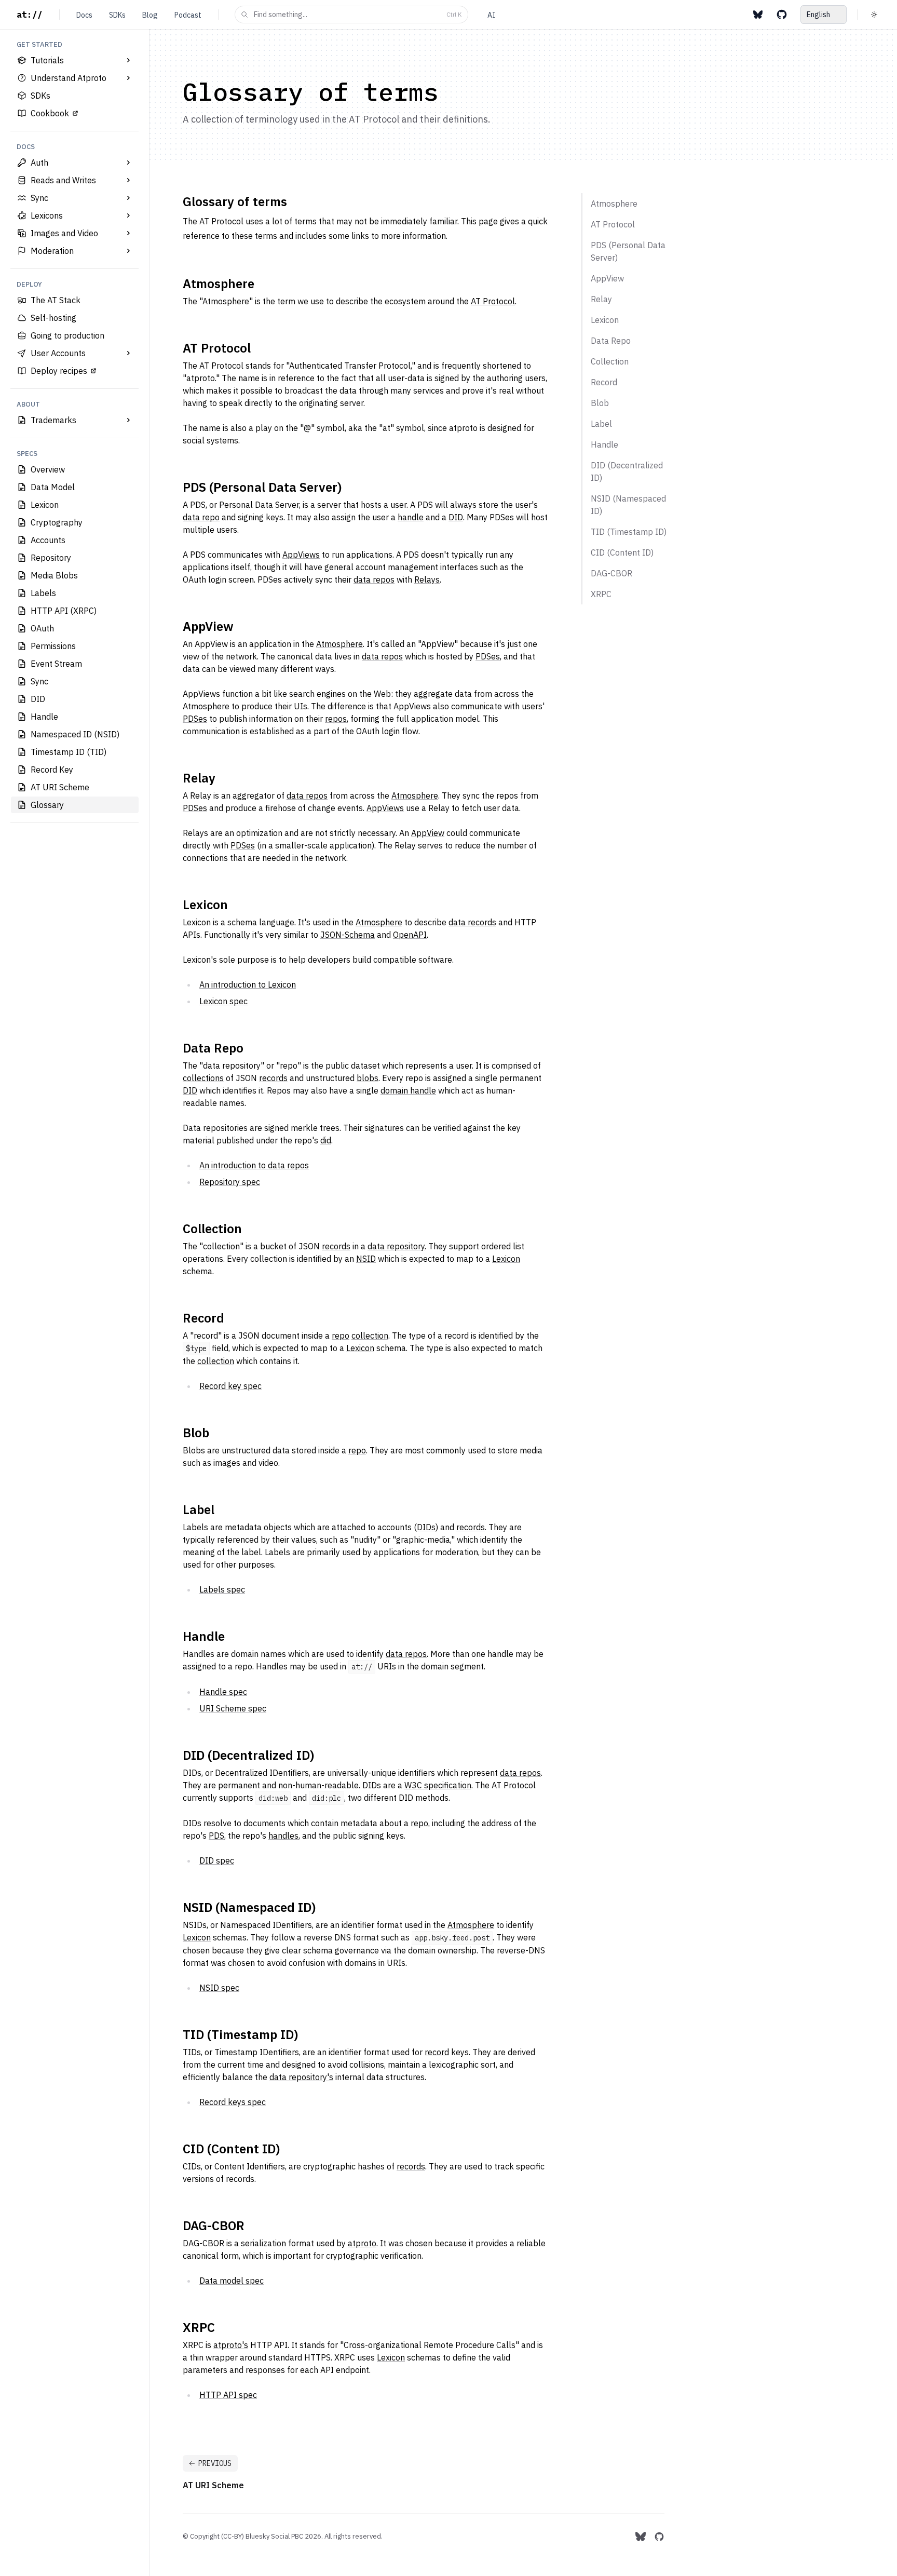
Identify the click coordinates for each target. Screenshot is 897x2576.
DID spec (217, 1860)
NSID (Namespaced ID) (249, 1907)
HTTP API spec (228, 2395)
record (437, 2052)
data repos (374, 579)
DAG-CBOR (214, 2226)
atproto (362, 2243)
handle (411, 517)
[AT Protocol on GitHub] (782, 15)
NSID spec (219, 1988)
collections (203, 1078)
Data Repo (213, 1048)
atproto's (231, 2345)
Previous (215, 2463)
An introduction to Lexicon (248, 984)
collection (370, 1336)
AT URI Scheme (213, 2485)
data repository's (301, 2077)
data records (472, 922)
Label (199, 1509)
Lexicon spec (223, 1001)
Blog (150, 15)
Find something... (358, 15)
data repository (396, 1246)
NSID (366, 1259)
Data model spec (232, 2281)
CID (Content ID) (231, 2149)
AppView (208, 626)
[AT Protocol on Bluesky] (758, 15)
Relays (427, 579)
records (273, 1078)
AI (491, 15)
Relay (199, 778)
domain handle (408, 1090)
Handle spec (223, 1692)
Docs (84, 15)
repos (336, 719)
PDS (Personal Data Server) (262, 487)
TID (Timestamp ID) (240, 2034)
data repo (201, 517)
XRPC (199, 2327)
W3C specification (438, 1785)
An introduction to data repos (254, 1165)
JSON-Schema (348, 935)
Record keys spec (233, 2102)
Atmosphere (219, 284)
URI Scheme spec (233, 1708)
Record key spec (230, 1386)
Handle (204, 1636)
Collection (212, 1229)
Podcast (188, 15)
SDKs (117, 15)
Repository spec (230, 1182)
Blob (196, 1433)
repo (341, 1336)
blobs (368, 1078)
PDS (216, 1836)
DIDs (426, 1527)
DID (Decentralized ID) (248, 1755)
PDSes (488, 656)
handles (283, 1836)
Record (203, 1318)
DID (456, 517)
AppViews (301, 555)
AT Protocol (493, 301)
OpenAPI (410, 935)
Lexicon (205, 905)
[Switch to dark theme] (874, 15)
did (326, 1140)
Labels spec (222, 1589)
